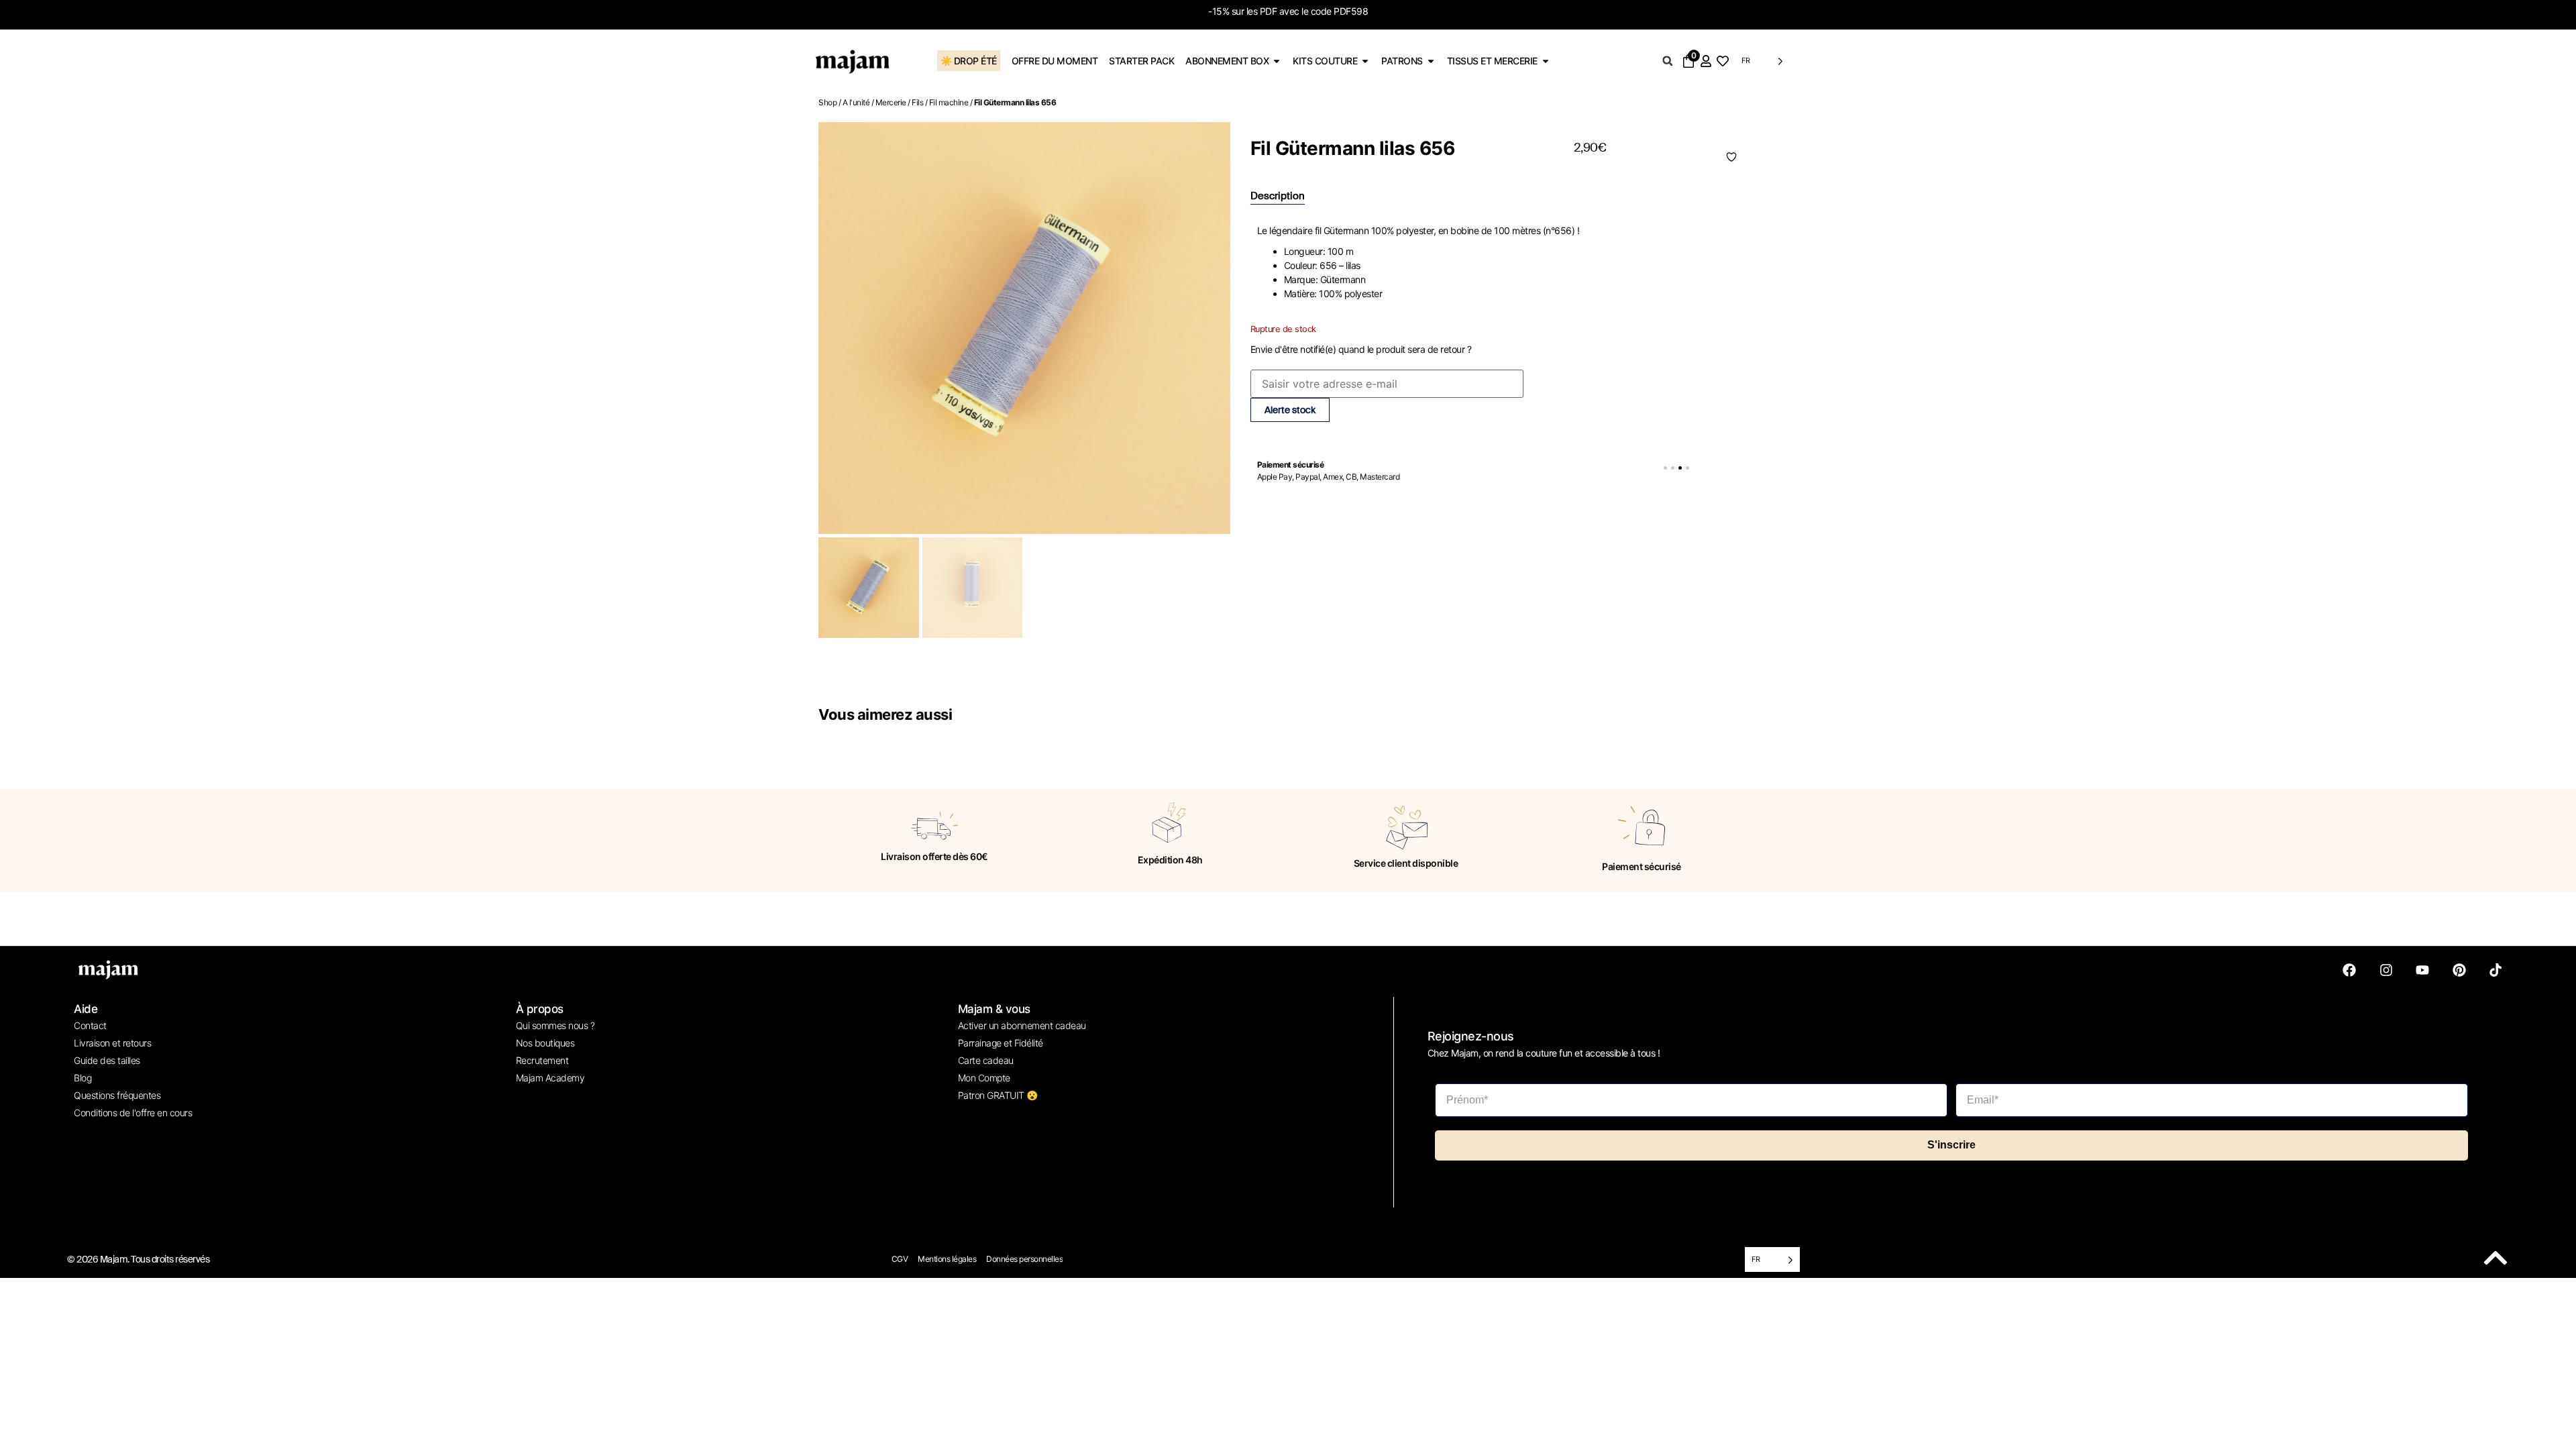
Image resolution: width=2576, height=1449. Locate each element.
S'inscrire (1951, 1145)
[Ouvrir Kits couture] (1365, 61)
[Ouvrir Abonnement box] (1277, 61)
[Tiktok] (2495, 970)
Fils (917, 102)
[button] (1668, 61)
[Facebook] (2349, 970)
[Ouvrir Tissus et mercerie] (1546, 61)
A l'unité (856, 102)
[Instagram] (2386, 970)
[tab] (1278, 197)
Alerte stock (1290, 410)
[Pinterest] (2459, 970)
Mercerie (891, 102)
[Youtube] (2422, 970)
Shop (827, 102)
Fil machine (949, 102)
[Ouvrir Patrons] (1431, 61)
